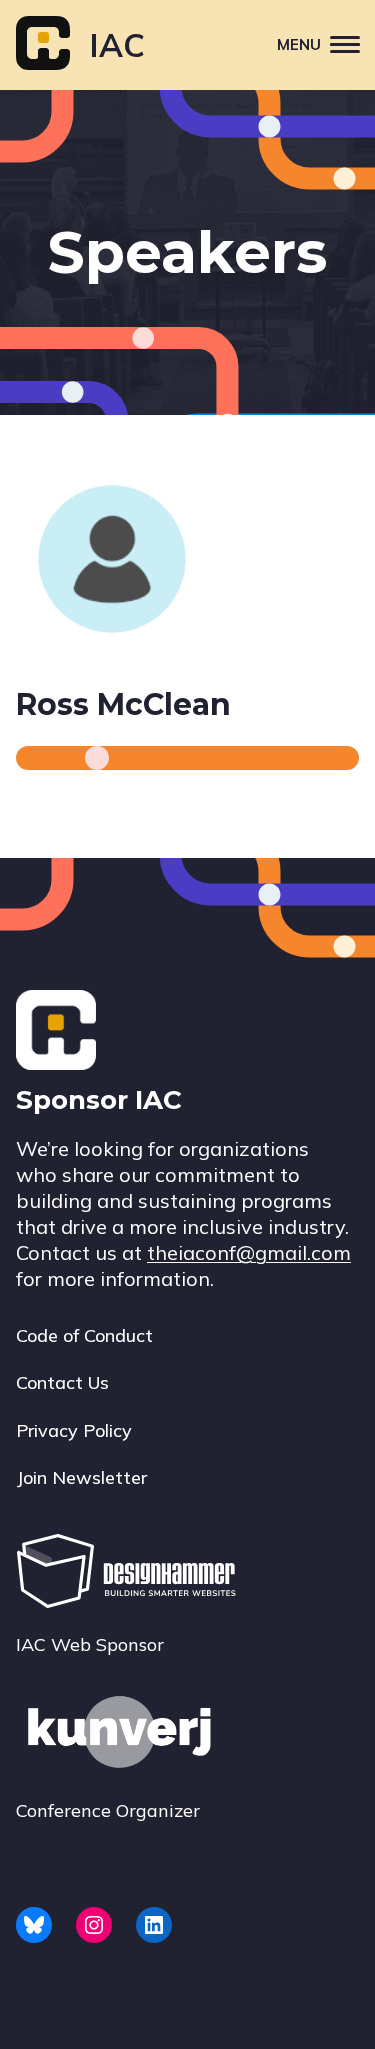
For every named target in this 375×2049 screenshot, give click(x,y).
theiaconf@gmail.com (249, 1252)
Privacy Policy (74, 1430)
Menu (299, 44)
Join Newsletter (81, 1477)
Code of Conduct (84, 1335)
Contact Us (62, 1382)
